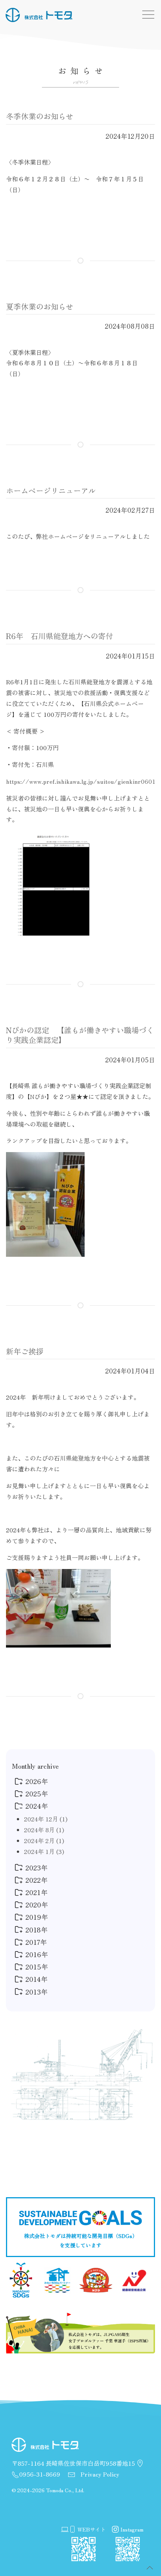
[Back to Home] (39, 15)
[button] (150, 2568)
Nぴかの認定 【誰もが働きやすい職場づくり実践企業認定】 (80, 1035)
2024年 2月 (44, 1840)
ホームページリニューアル (51, 490)
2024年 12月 (46, 1819)
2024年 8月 (44, 1830)
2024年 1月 (44, 1851)
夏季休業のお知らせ (40, 306)
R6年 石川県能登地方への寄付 (60, 636)
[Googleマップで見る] (140, 2463)
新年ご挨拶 (25, 1351)
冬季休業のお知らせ (40, 116)
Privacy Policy (99, 2474)
